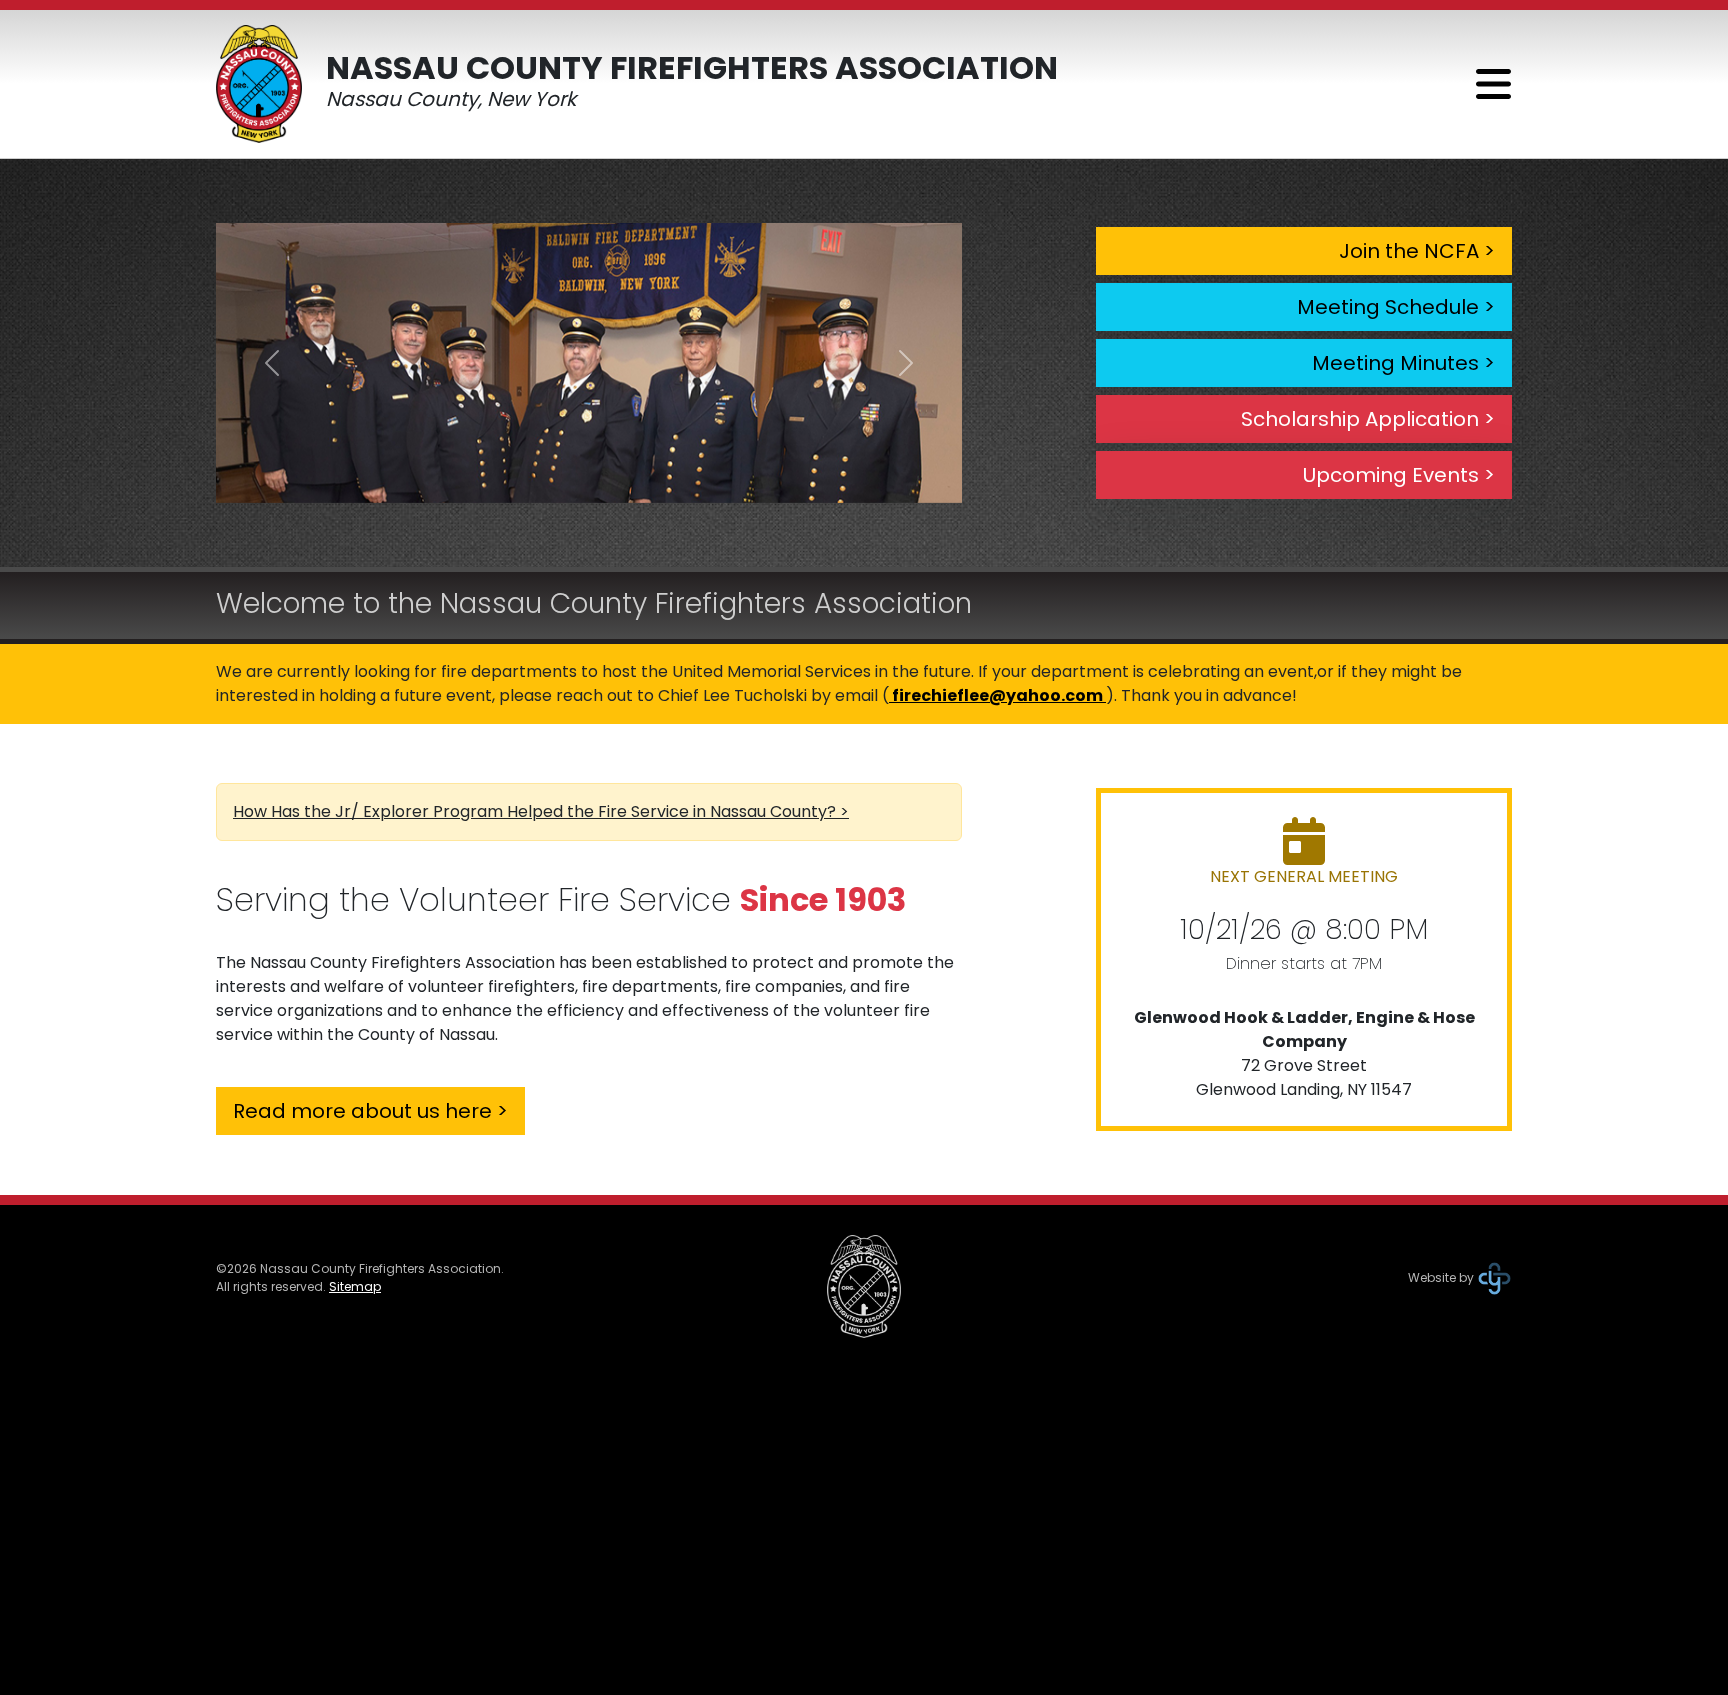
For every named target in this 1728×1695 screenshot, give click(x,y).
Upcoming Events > (1399, 475)
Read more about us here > (370, 1111)
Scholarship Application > (1368, 419)
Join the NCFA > (1417, 251)
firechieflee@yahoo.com (997, 695)
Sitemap (355, 1286)
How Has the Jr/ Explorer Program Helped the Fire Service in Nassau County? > (541, 811)
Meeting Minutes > (1403, 363)
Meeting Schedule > (1396, 307)
